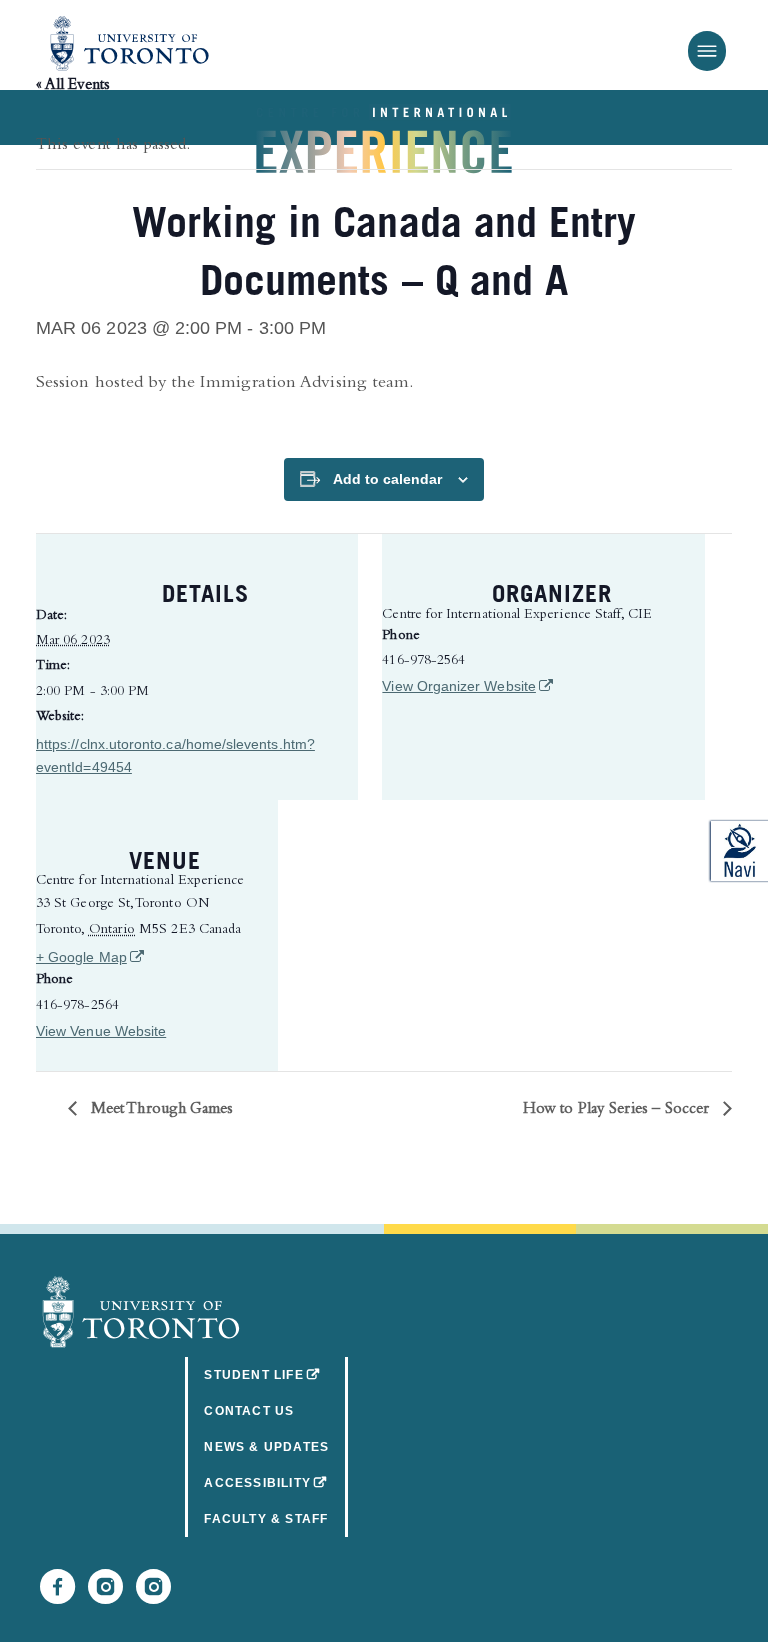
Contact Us (249, 1411)
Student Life (276, 1374)
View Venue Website (101, 1031)
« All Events (73, 86)
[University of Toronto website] (130, 45)
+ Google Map (146, 956)
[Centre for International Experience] (141, 1312)
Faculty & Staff (266, 1519)
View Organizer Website (466, 686)
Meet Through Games (160, 1110)
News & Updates (266, 1447)
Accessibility (276, 1482)
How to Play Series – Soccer (618, 1110)
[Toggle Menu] (706, 51)
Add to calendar (387, 479)
